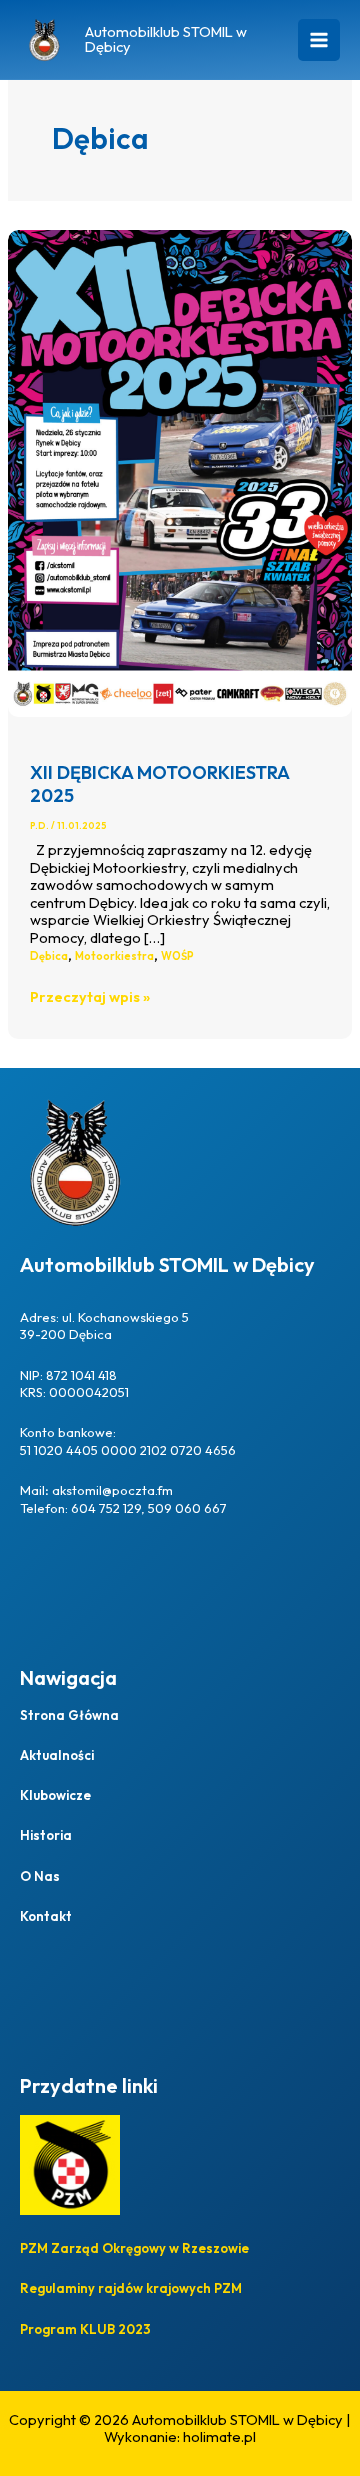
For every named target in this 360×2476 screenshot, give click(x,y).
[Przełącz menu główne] (319, 40)
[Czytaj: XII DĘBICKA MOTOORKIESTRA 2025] (180, 471)
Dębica (49, 956)
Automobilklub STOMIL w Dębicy (166, 39)
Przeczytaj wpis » (90, 997)
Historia (46, 1835)
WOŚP (177, 956)
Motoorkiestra (114, 956)
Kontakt (46, 1916)
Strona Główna (69, 1715)
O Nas (40, 1876)
